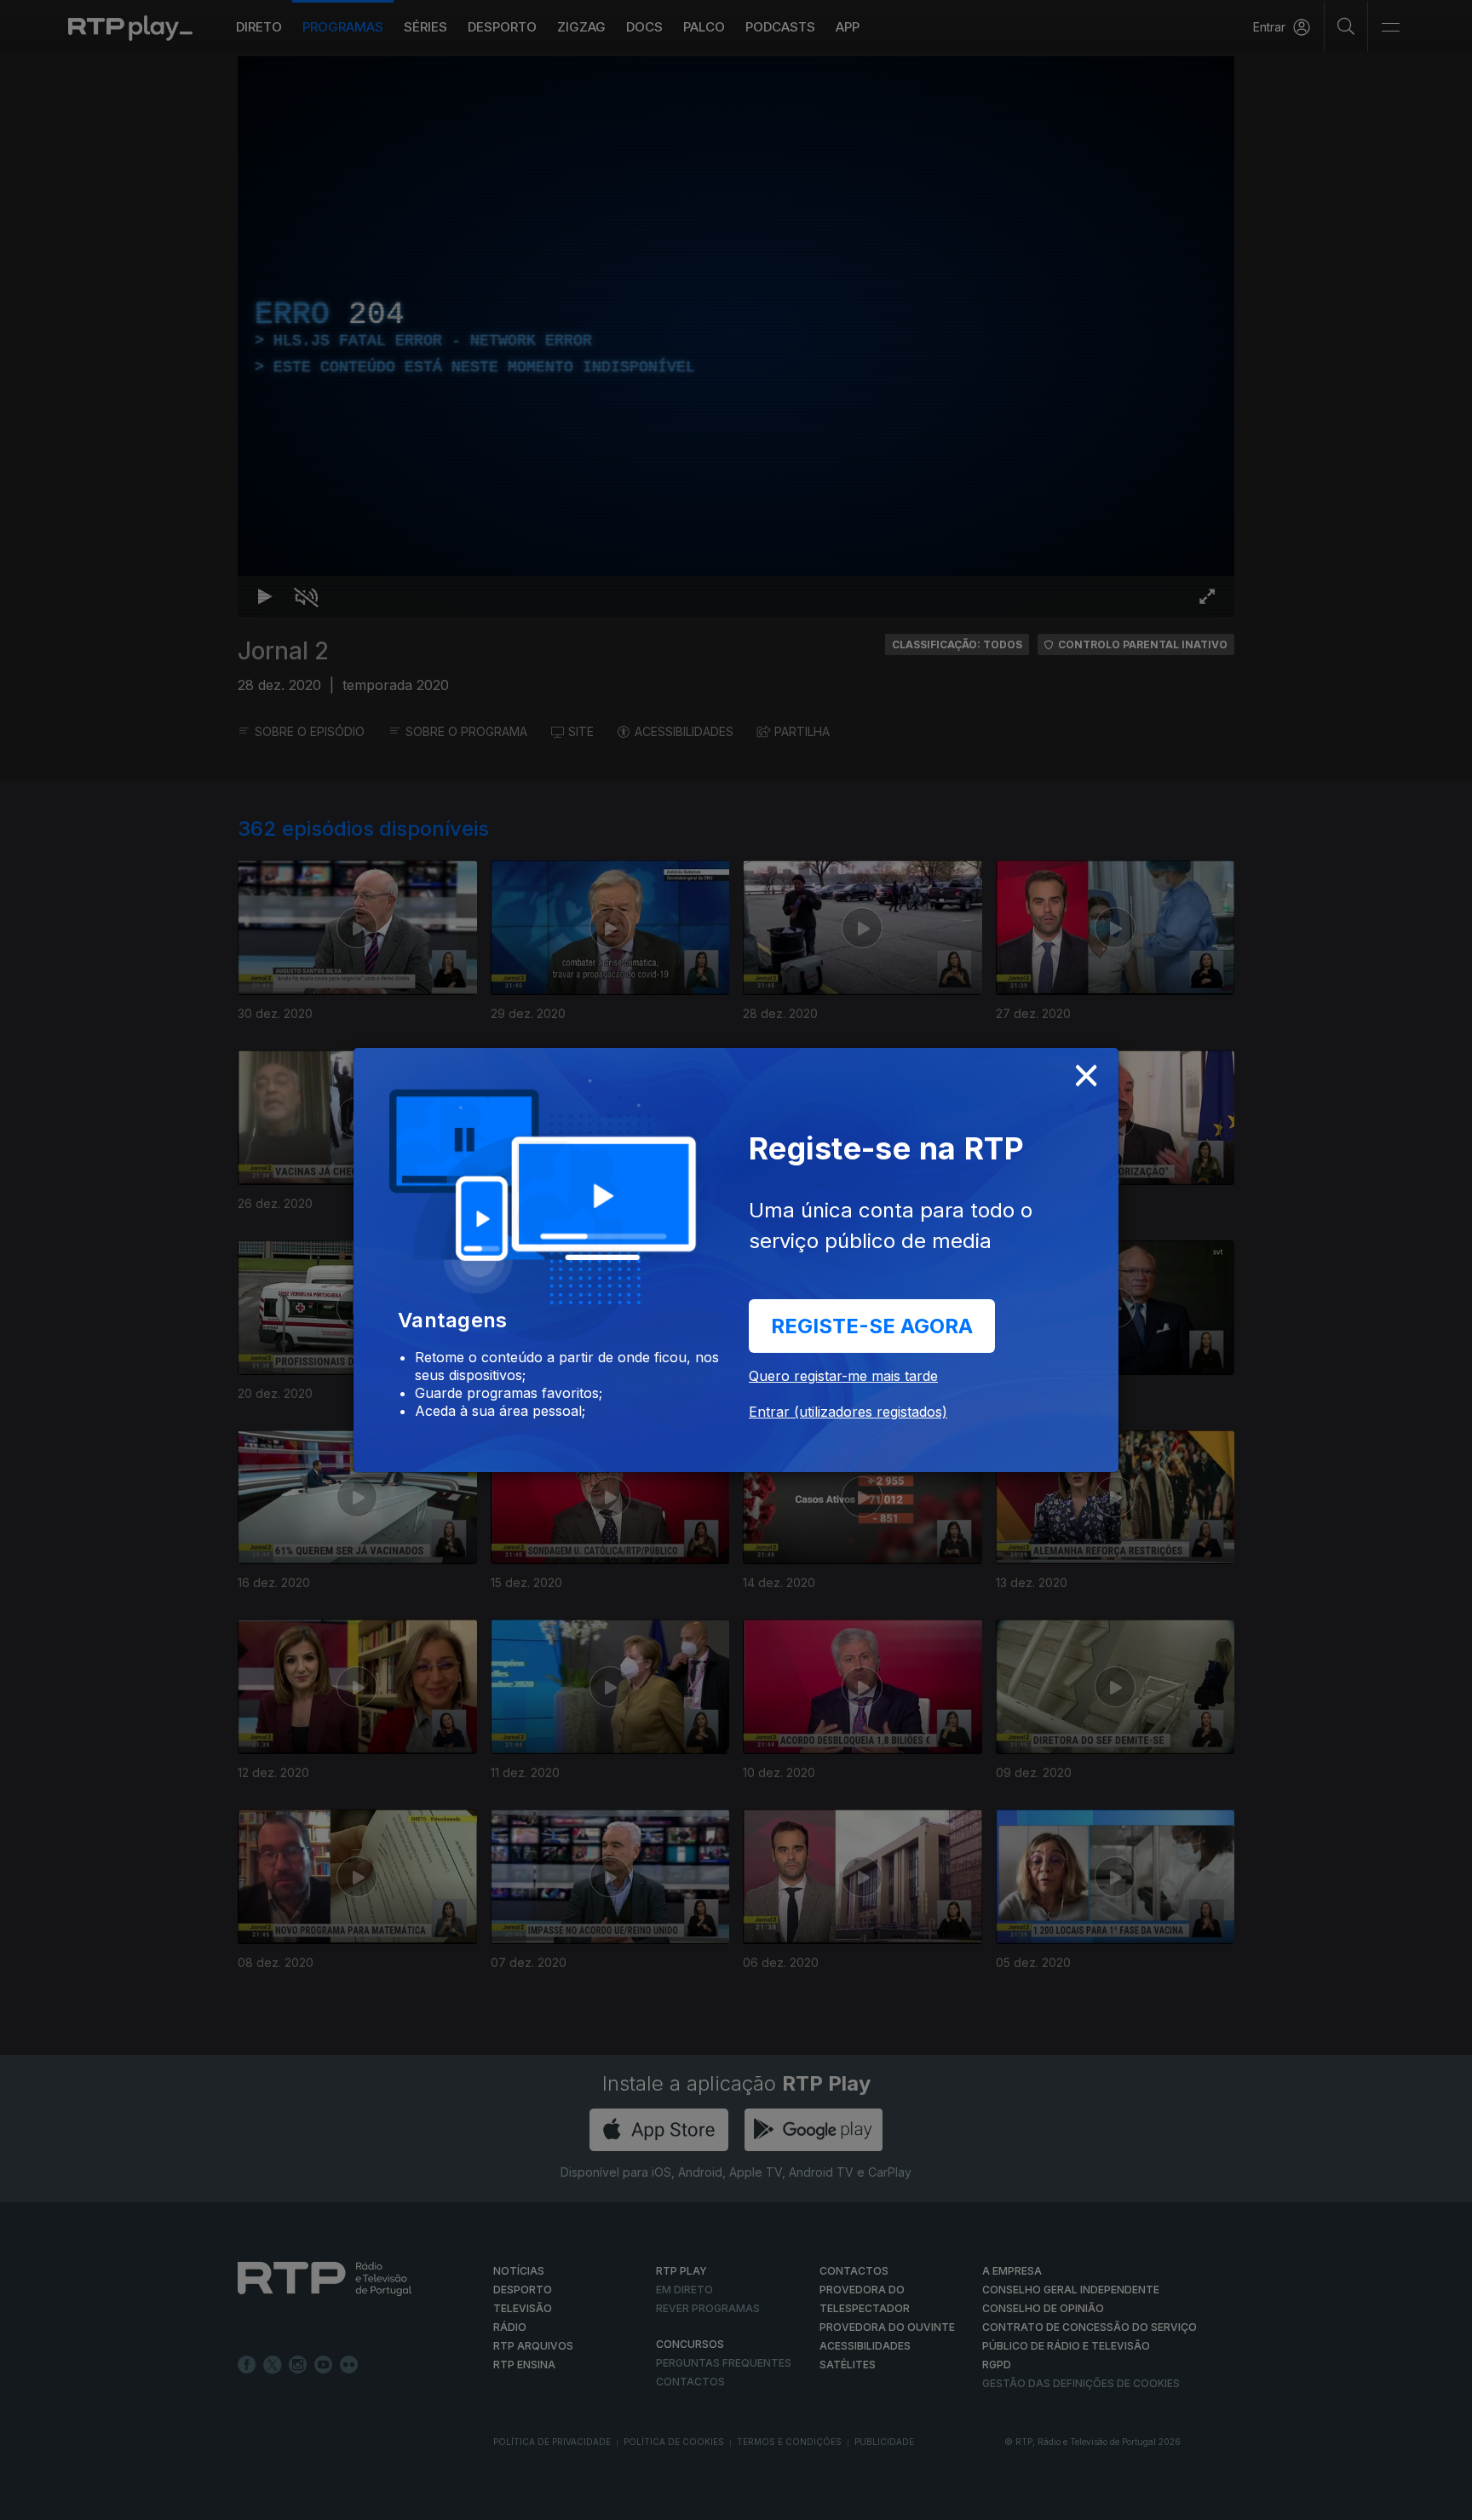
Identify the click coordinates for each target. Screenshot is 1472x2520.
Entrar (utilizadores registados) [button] (848, 1412)
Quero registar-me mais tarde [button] (843, 1376)
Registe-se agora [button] (872, 1326)
